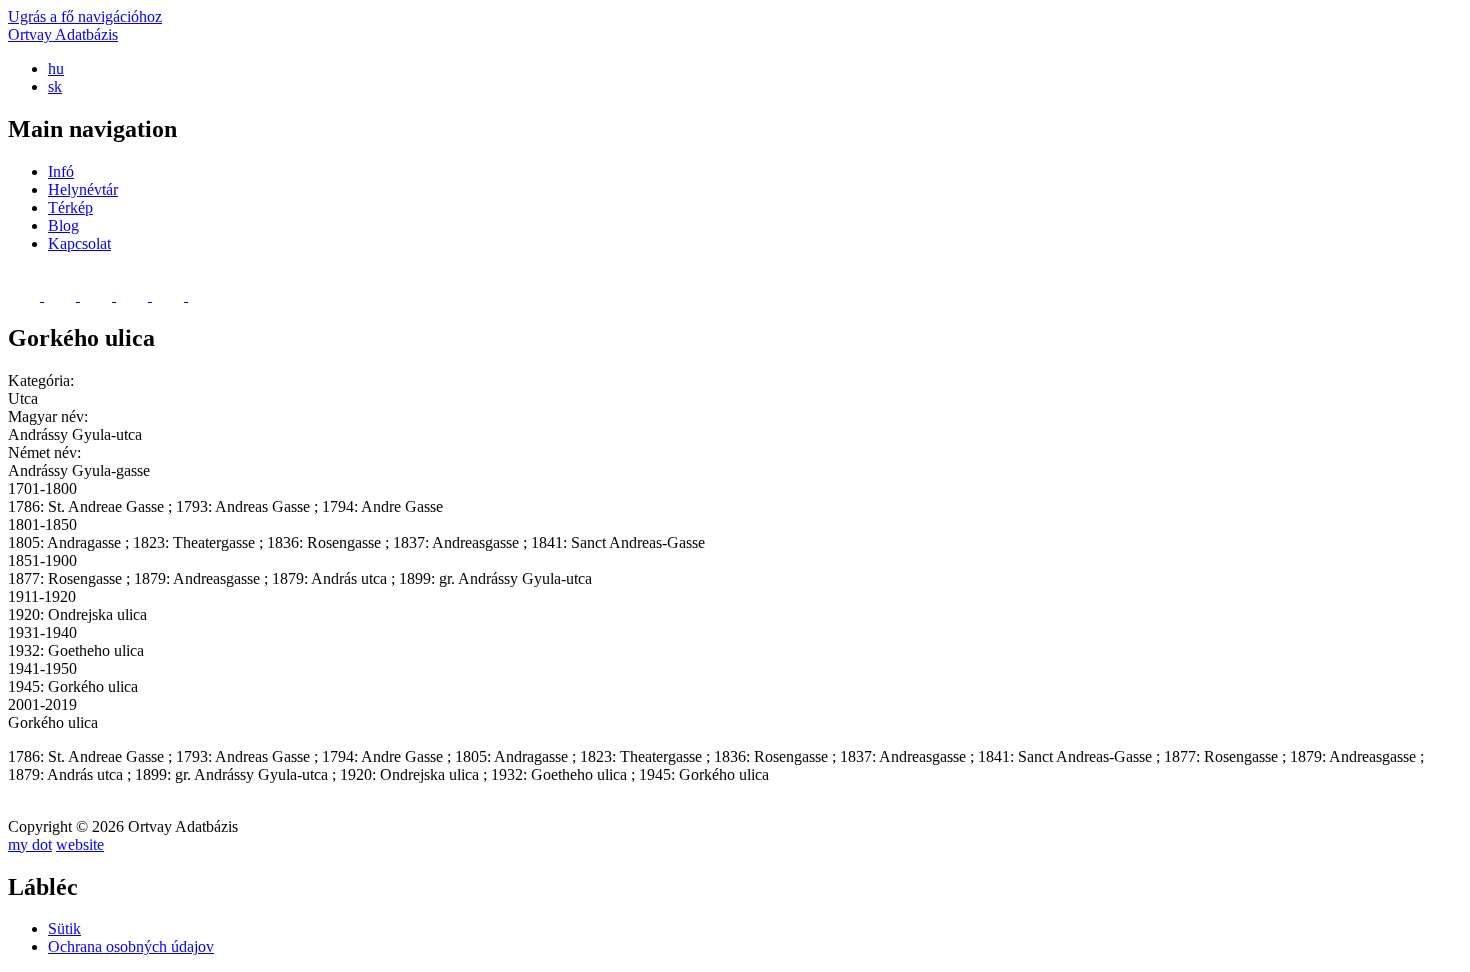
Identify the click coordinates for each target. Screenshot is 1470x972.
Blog (63, 225)
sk (55, 86)
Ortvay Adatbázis (63, 34)
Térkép (70, 207)
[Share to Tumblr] (170, 295)
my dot (30, 844)
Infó (61, 171)
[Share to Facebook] (26, 295)
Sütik (64, 928)
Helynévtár (83, 189)
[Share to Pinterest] (98, 295)
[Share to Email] (204, 295)
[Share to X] (62, 295)
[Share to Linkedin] (134, 295)
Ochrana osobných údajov (131, 946)
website (80, 844)
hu (56, 68)
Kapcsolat (79, 243)
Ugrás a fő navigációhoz (85, 16)
